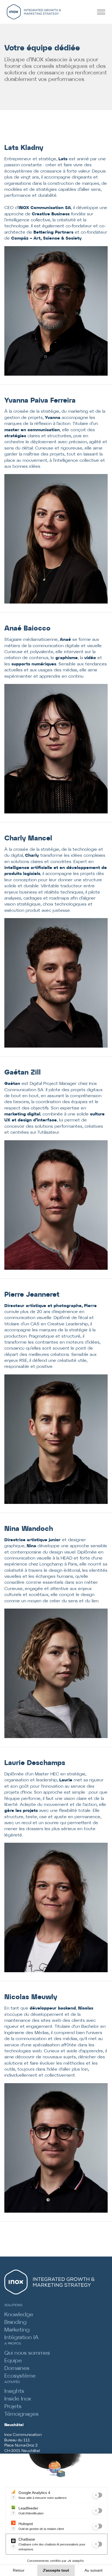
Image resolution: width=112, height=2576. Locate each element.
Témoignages (21, 2414)
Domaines (17, 2368)
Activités (12, 2382)
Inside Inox (18, 2399)
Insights (14, 2391)
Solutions (13, 2305)
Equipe (13, 2361)
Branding (15, 2322)
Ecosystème (20, 2376)
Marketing (17, 2330)
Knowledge (19, 2315)
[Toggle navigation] (103, 12)
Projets (13, 2407)
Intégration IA (21, 2338)
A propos (13, 2344)
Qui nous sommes (27, 2353)
